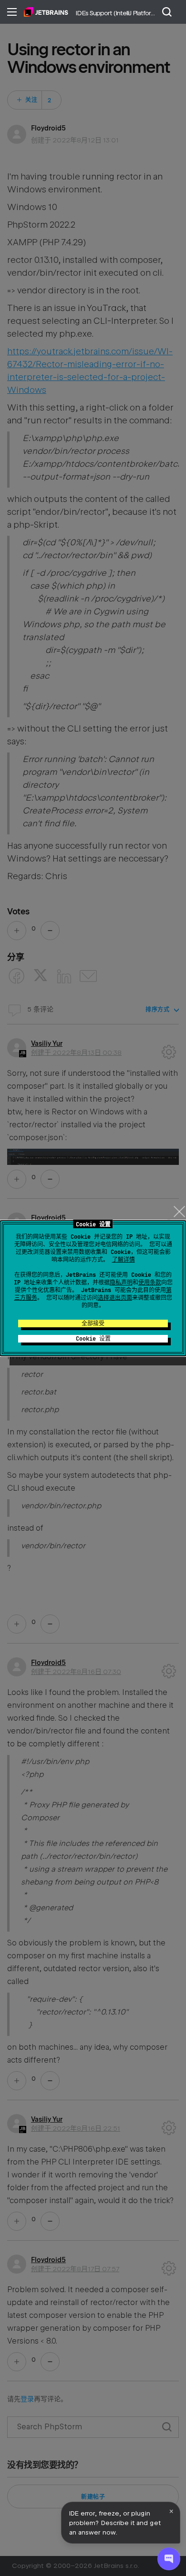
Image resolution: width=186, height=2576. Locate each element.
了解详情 (124, 1260)
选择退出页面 (115, 1298)
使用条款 (150, 1283)
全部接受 (93, 1323)
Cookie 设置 (93, 1339)
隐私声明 (121, 1283)
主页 (46, 12)
